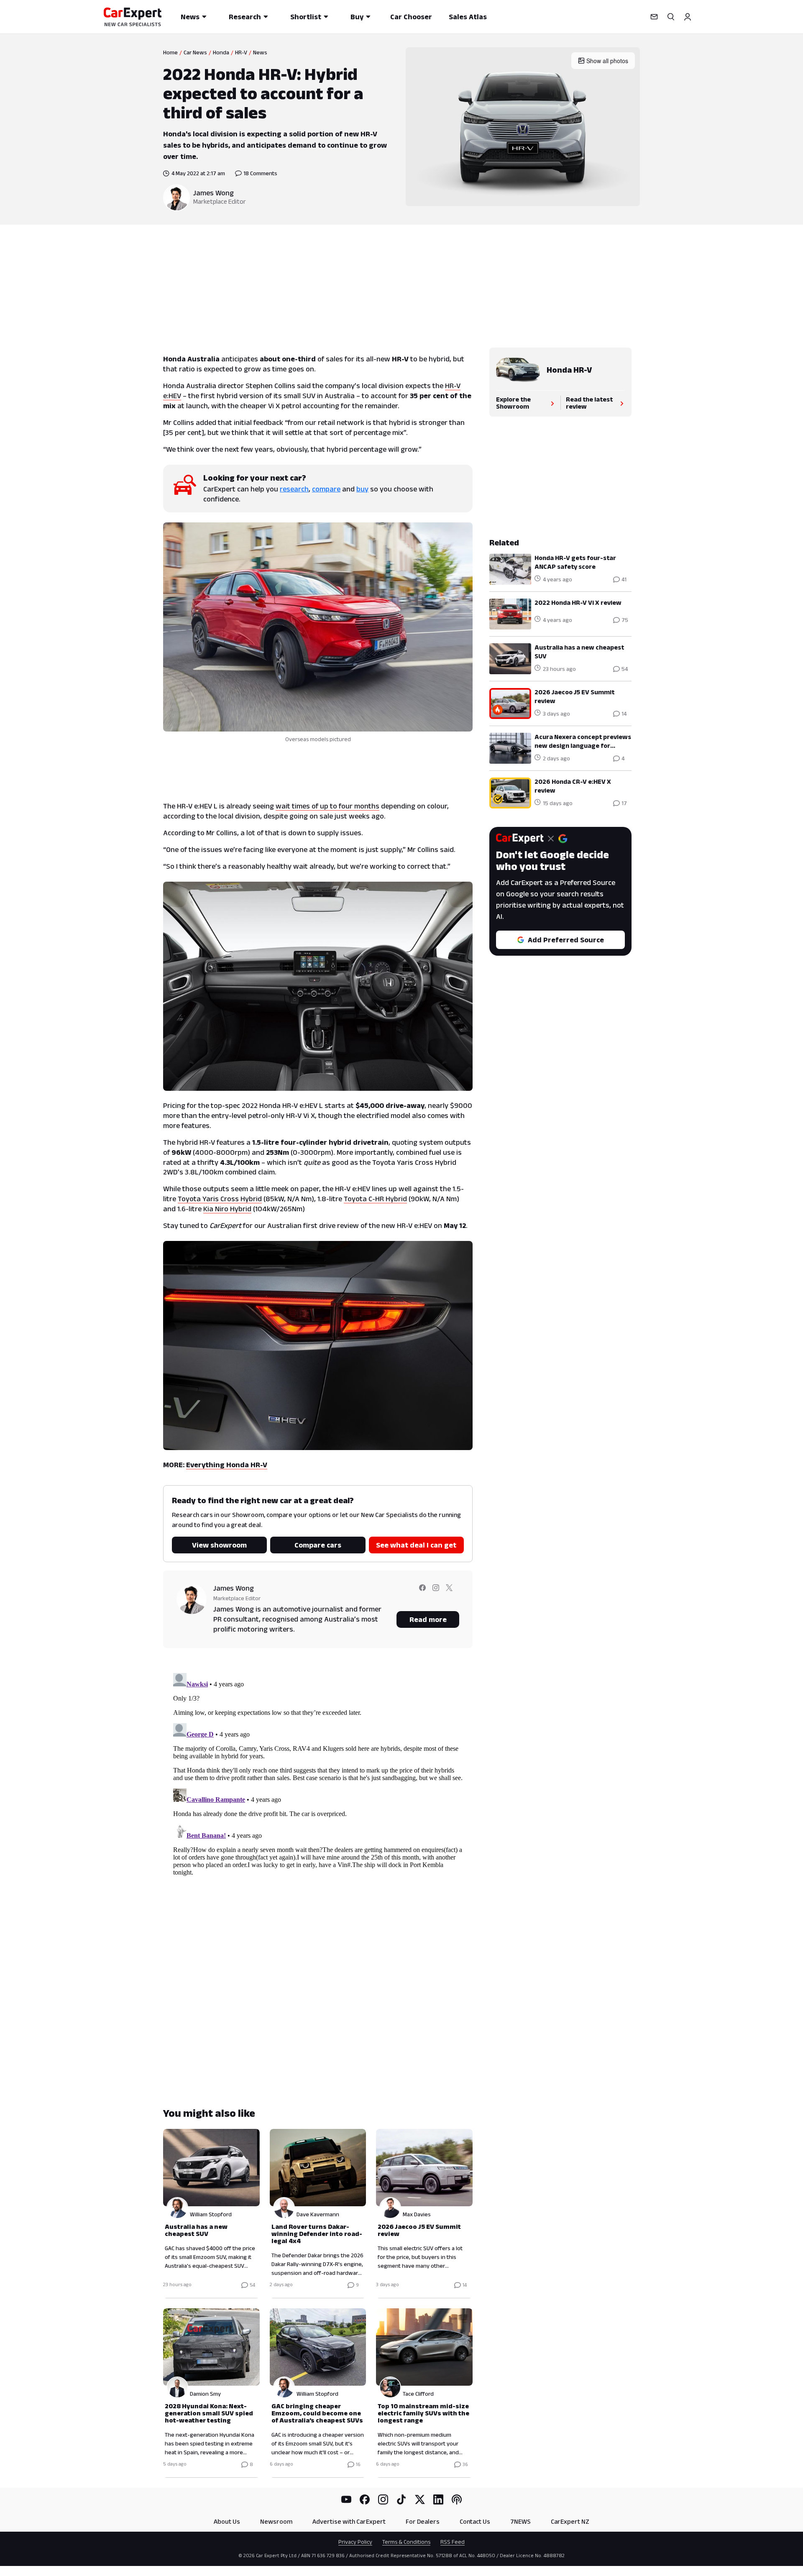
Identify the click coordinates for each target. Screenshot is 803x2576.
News (190, 17)
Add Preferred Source (566, 940)
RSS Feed (453, 2542)
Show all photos (607, 61)
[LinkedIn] (438, 2499)
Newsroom (276, 2521)
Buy (357, 17)
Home (170, 52)
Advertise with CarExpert (349, 2521)
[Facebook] (365, 2499)
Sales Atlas (468, 17)
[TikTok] (401, 2499)
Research (245, 17)
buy (362, 489)
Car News (195, 52)
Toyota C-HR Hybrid (375, 1199)
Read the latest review (589, 403)
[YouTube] (346, 2499)
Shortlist (306, 17)
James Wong (214, 193)
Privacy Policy (355, 2542)
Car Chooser (411, 17)
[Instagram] (383, 2499)
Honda (221, 52)
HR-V (241, 52)
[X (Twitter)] (420, 2499)
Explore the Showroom (513, 403)
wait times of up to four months (327, 806)
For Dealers (423, 2521)
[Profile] (688, 17)
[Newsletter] (654, 17)
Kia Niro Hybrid (227, 1209)
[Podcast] (457, 2499)
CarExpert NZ (570, 2521)
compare (326, 489)
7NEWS (520, 2521)
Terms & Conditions (406, 2542)
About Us (227, 2521)
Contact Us (475, 2521)
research (294, 489)
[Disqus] (318, 1774)
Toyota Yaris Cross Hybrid (220, 1199)
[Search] (671, 17)
